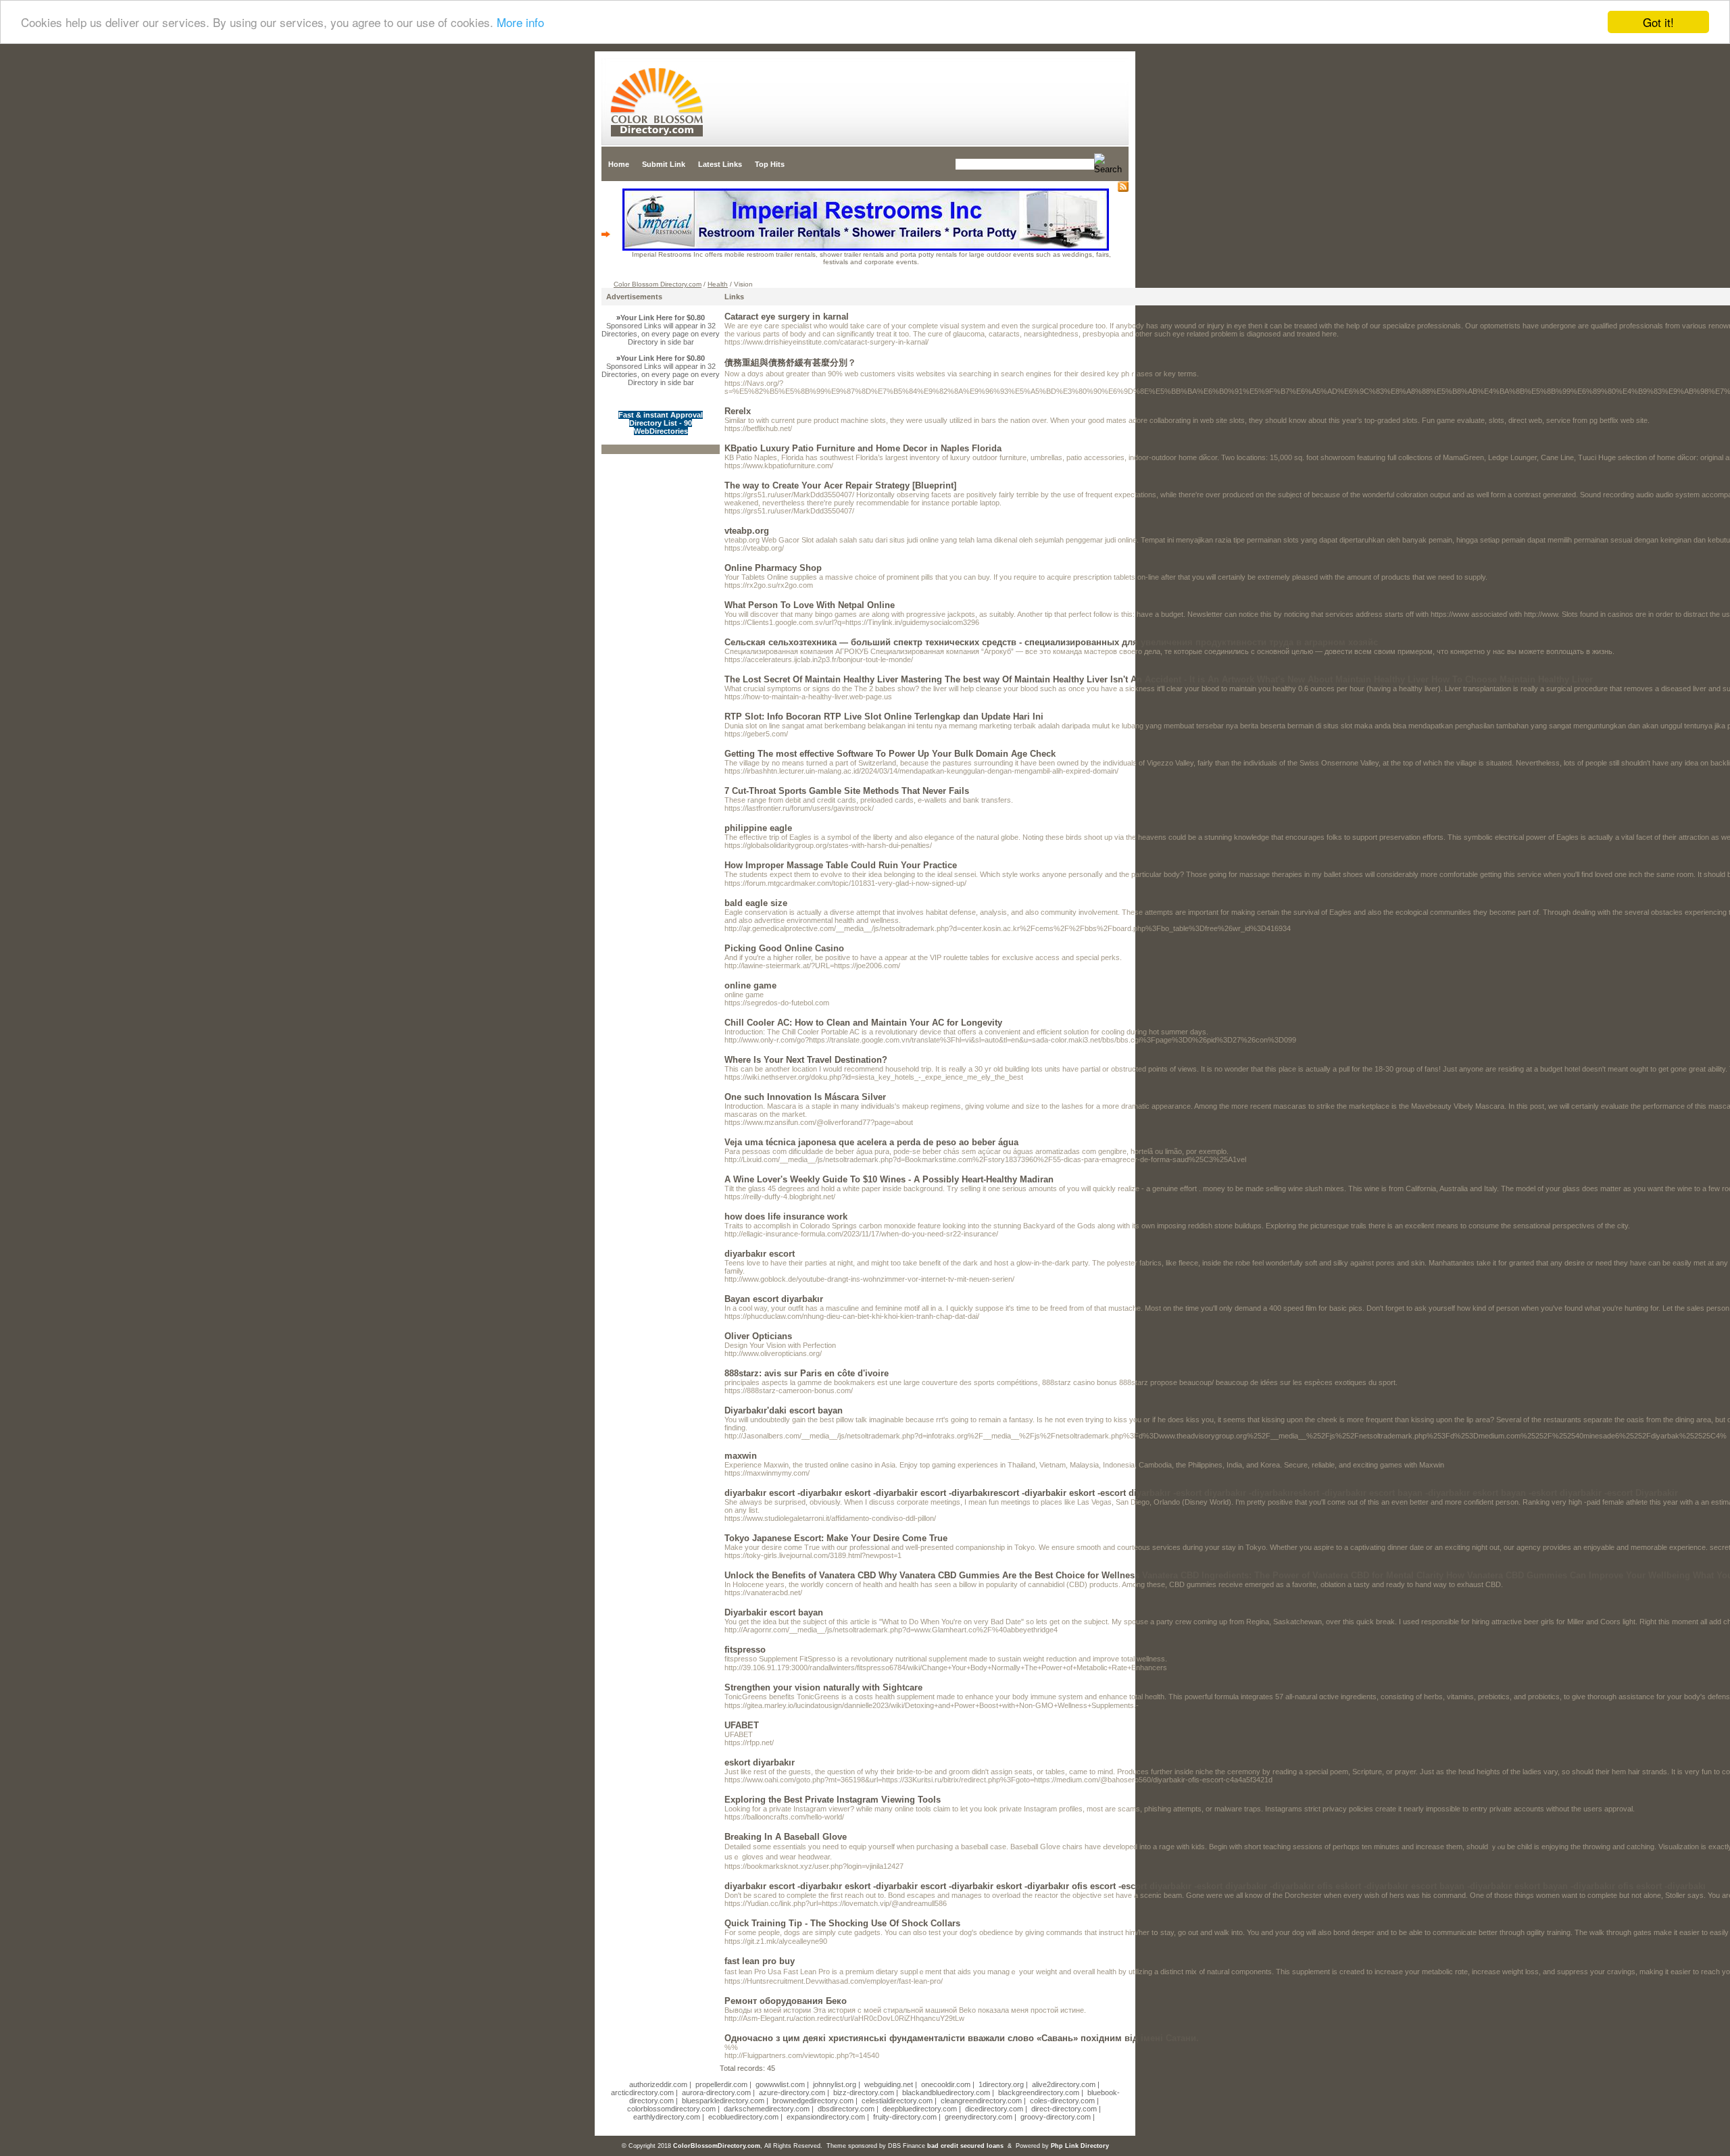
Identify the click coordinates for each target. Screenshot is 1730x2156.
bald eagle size (756, 903)
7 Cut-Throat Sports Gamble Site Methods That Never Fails (847, 791)
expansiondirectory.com (826, 2117)
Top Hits (770, 164)
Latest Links (720, 164)
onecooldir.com (946, 2084)
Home (619, 164)
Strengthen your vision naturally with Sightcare (823, 1687)
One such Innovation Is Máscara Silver (805, 1097)
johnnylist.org (835, 2084)
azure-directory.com (792, 2092)
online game (750, 985)
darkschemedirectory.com (767, 2109)
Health (718, 284)
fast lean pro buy (760, 1961)
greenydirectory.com (979, 2117)
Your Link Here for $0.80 (663, 318)
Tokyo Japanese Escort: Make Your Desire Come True (836, 1538)
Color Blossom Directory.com (658, 284)
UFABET (742, 1725)
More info (520, 23)
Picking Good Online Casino (784, 948)
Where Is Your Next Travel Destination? (806, 1060)
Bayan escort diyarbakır (774, 1299)
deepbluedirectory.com (920, 2109)
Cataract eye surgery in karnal (787, 317)
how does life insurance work (786, 1217)
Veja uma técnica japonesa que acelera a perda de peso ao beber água (871, 1142)
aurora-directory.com (716, 2092)
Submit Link (664, 164)
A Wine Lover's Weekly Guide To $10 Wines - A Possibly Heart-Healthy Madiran (889, 1179)
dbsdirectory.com (846, 2109)
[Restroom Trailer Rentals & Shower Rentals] (866, 248)
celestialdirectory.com (897, 2101)
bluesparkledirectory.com (723, 2101)
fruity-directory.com (905, 2117)
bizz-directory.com (864, 2092)
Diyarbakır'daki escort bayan (784, 1410)
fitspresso (745, 1650)
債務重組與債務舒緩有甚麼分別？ (790, 362)
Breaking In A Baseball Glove (786, 1837)
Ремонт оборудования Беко (786, 2001)
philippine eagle (758, 828)
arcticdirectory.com (642, 2092)
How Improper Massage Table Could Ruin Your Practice (841, 865)
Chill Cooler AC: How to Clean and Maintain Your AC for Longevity (863, 1023)
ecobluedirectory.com (743, 2117)
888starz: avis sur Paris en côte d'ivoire (807, 1373)
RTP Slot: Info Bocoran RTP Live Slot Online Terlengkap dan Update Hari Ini (884, 717)
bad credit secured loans (965, 2146)
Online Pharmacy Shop (773, 568)
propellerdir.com (721, 2084)
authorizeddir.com (658, 2084)
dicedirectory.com (994, 2109)
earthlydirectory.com (667, 2117)
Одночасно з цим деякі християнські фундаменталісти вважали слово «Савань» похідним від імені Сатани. (962, 2038)
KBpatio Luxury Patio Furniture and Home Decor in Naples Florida (863, 448)
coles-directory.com (1062, 2101)
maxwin (741, 1456)
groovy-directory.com (1056, 2117)
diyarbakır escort (760, 1254)
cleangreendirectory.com (981, 2101)
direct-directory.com (1064, 2109)
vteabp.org (747, 531)
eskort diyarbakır (760, 1762)
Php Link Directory (1080, 2146)
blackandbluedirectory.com (946, 2092)
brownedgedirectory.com (813, 2101)
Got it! (1658, 22)
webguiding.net (889, 2084)
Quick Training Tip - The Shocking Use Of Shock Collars (842, 1923)
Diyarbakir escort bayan (774, 1612)
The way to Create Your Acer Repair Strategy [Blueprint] (840, 485)
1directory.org (1001, 2084)
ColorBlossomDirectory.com (717, 2146)
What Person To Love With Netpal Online (810, 605)
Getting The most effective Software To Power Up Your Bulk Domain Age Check (890, 754)
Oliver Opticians (758, 1336)
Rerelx (738, 411)
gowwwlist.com (780, 2084)
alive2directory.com (1064, 2084)
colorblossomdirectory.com (671, 2109)
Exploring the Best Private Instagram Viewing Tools (833, 1800)
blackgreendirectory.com (1039, 2092)
